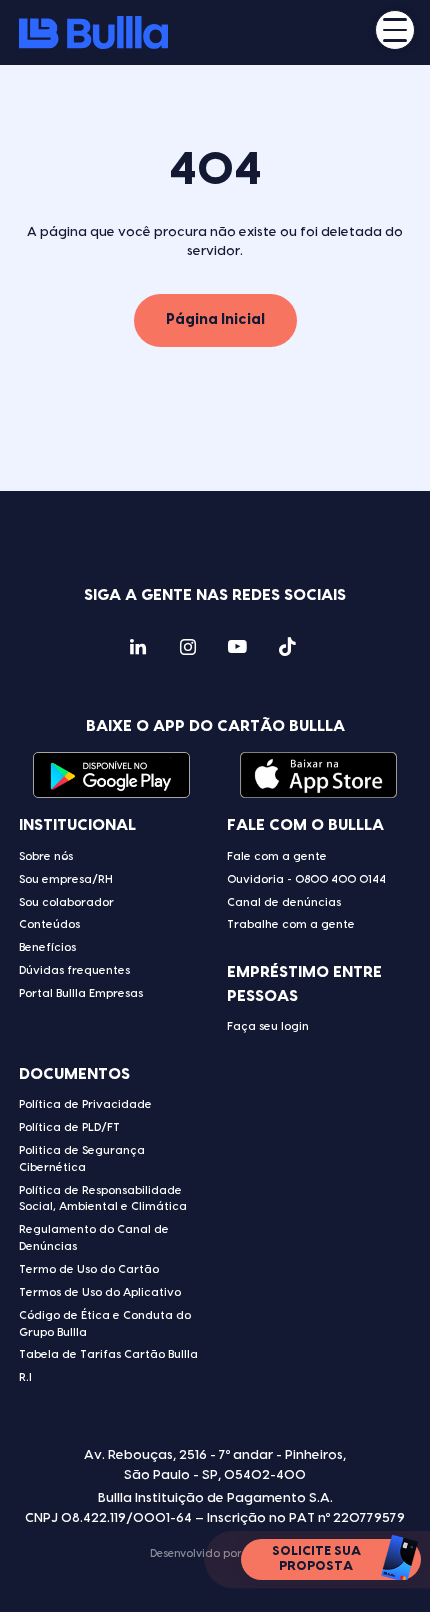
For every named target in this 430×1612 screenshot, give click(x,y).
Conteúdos (49, 924)
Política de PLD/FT (69, 1127)
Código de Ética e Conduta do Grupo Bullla (105, 1324)
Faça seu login (268, 1026)
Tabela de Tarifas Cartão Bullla (108, 1354)
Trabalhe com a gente (291, 924)
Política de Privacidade (85, 1104)
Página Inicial (215, 320)
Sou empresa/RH (66, 879)
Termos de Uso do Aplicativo (100, 1292)
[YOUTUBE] (237, 650)
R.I (25, 1377)
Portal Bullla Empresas (81, 993)
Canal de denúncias (284, 902)
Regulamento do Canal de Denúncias (94, 1238)
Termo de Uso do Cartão (89, 1269)
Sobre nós (46, 856)
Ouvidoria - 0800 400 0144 (306, 879)
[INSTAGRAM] (187, 650)
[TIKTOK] (287, 650)
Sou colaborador (66, 902)
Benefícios (47, 947)
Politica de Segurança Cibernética (82, 1159)
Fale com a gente (277, 856)
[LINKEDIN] (137, 650)
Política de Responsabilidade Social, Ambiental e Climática (103, 1199)
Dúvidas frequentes (74, 970)
